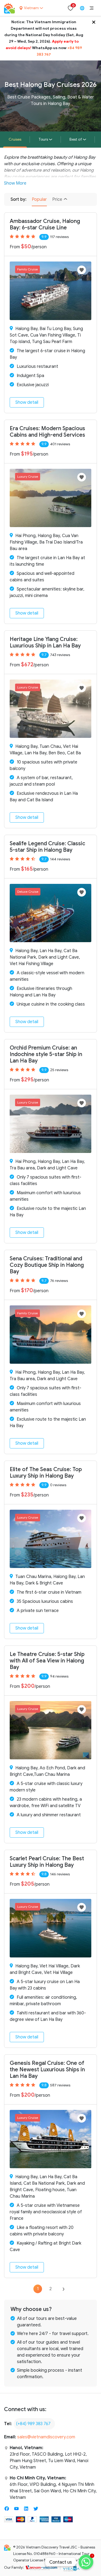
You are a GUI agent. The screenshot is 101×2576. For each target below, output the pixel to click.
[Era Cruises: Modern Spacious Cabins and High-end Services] (50, 498)
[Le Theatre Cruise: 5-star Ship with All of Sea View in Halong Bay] (50, 1730)
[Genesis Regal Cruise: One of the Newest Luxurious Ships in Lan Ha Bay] (50, 2139)
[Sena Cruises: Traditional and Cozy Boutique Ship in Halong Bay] (50, 1334)
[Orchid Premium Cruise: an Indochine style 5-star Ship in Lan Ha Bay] (50, 1124)
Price (58, 199)
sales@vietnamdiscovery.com (46, 2437)
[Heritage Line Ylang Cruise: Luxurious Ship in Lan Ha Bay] (50, 708)
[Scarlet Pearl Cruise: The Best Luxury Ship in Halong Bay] (50, 1928)
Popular (39, 199)
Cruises (15, 139)
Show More (15, 183)
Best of (76, 139)
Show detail (27, 402)
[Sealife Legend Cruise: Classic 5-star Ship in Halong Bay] (50, 913)
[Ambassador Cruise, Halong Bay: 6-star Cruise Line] (50, 291)
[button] (92, 8)
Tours (43, 139)
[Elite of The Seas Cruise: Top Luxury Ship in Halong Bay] (50, 1539)
